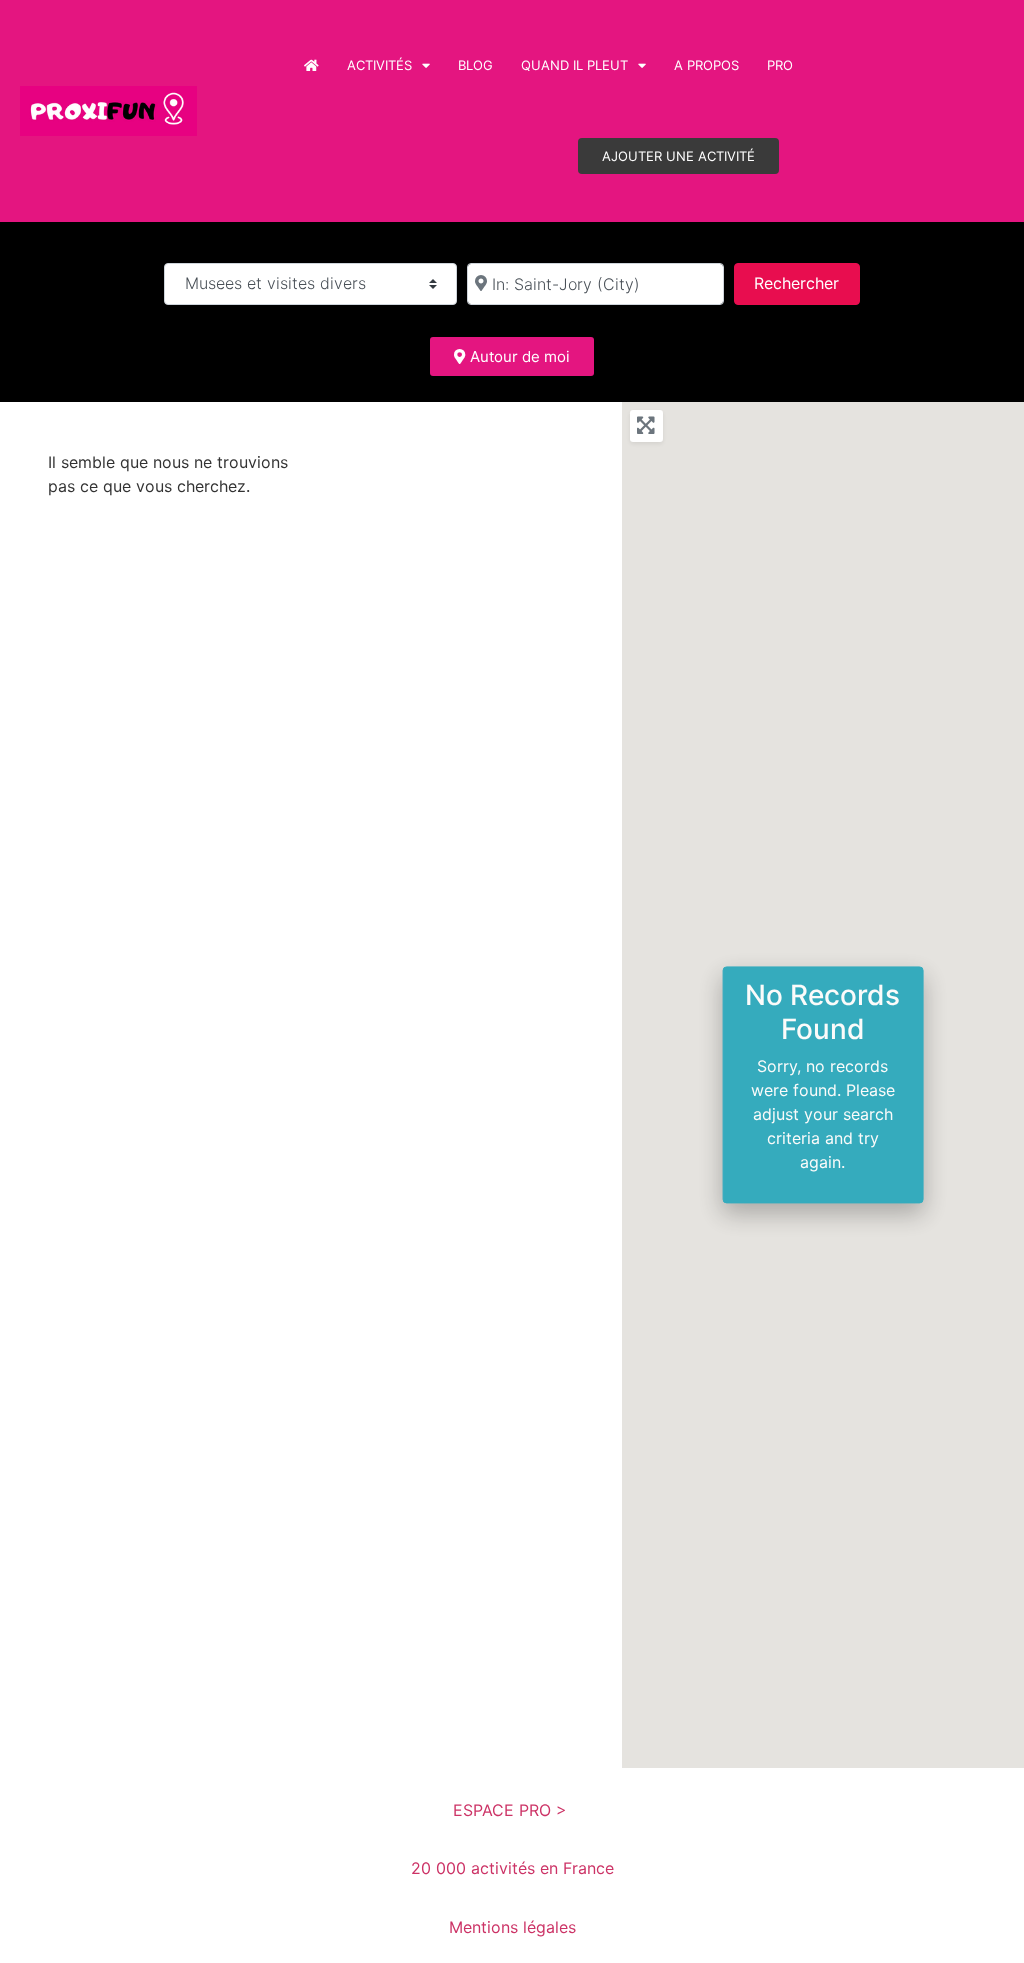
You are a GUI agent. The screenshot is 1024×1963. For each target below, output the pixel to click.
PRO (780, 65)
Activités (379, 65)
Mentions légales (512, 1927)
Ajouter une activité (678, 156)
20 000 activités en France (512, 1868)
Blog (475, 65)
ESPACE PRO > (512, 1810)
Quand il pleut (574, 65)
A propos (706, 65)
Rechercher (806, 282)
